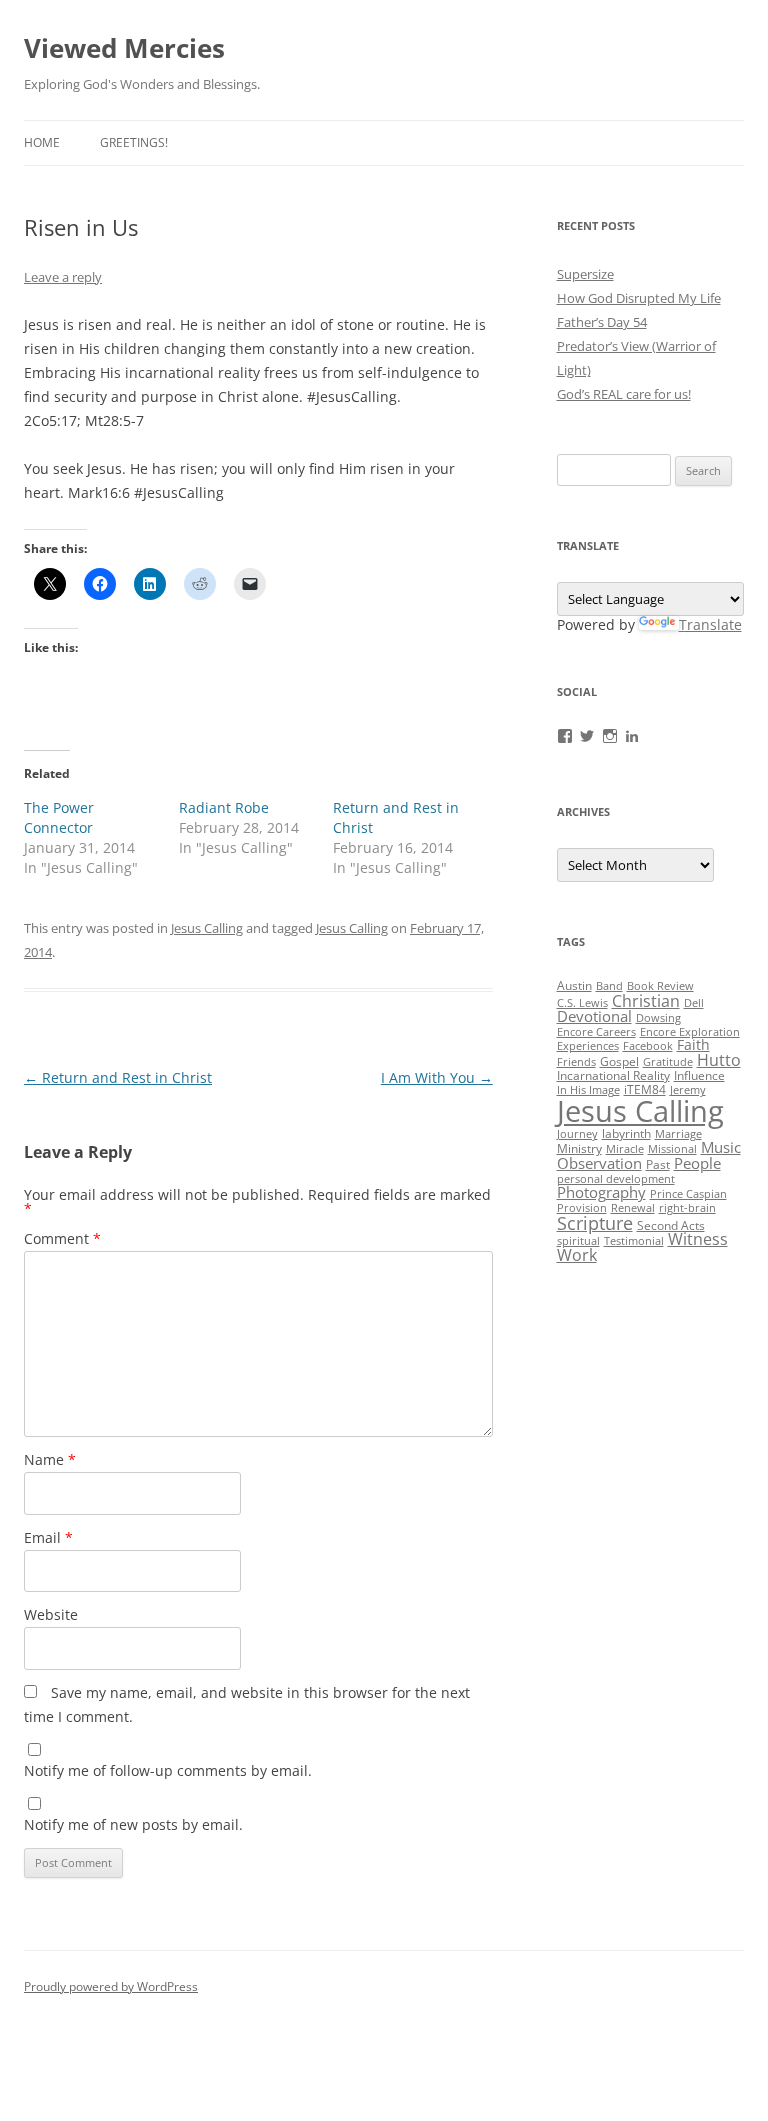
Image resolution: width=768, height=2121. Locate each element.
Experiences (588, 1046)
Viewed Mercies (124, 48)
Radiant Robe (224, 807)
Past (658, 1164)
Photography (601, 1192)
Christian (646, 1001)
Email (48, 1537)
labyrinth (626, 1133)
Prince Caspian (688, 1194)
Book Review (660, 986)
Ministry (579, 1148)
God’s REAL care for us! (624, 394)
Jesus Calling (207, 928)
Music (721, 1147)
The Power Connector (59, 817)
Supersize (585, 274)
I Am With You (437, 1077)
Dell (694, 1003)
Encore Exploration (690, 1032)
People (697, 1163)
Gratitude (668, 1062)
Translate (710, 624)
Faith (693, 1044)
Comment (62, 1238)
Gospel (619, 1061)
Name (50, 1459)
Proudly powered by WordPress (111, 1986)
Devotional (594, 1016)
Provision (582, 1208)
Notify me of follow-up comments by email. (168, 1770)
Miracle (625, 1149)
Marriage (678, 1134)
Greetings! (134, 142)
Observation (599, 1163)
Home (42, 142)
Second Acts (671, 1225)
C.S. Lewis (582, 1003)
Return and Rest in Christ (118, 1077)
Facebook (648, 1046)
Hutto (719, 1060)
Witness (698, 1239)
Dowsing (658, 1018)
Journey (577, 1134)
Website (51, 1614)
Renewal (633, 1208)
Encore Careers (596, 1032)
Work (577, 1255)
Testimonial (634, 1241)
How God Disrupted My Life (639, 298)
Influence (699, 1075)
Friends (576, 1062)
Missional (672, 1149)
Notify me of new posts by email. (133, 1824)
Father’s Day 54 (602, 322)
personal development (616, 1179)
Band (609, 986)
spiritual (578, 1241)
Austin (574, 985)
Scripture (595, 1223)
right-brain (687, 1208)
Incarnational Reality (613, 1075)
